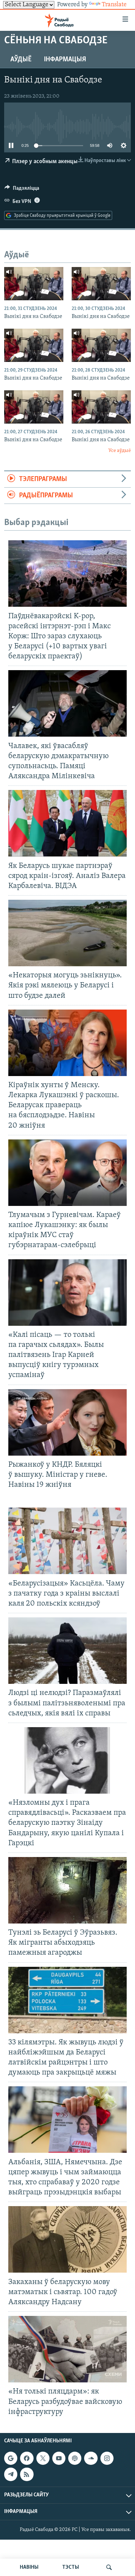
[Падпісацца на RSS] (27, 2474)
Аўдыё (21, 60)
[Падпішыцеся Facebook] (27, 2458)
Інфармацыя (65, 60)
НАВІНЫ (29, 2567)
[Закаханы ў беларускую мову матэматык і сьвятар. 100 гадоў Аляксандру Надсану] (67, 2239)
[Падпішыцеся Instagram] (107, 2458)
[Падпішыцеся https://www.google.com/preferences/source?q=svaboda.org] (11, 2458)
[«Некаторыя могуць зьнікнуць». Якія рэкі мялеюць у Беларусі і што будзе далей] (67, 933)
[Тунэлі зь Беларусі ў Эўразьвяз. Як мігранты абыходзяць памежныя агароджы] (67, 1890)
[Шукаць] (109, 2567)
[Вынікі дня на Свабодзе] (34, 284)
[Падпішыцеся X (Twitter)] (43, 2458)
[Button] (22, 190)
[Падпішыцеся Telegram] (11, 2474)
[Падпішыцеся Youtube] (59, 2458)
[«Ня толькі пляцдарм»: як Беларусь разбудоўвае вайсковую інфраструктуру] (67, 2349)
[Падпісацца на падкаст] (75, 2458)
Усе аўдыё (120, 451)
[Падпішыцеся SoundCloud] (91, 2458)
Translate (114, 5)
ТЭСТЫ (71, 2567)
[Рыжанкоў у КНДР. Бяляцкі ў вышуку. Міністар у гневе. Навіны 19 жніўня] (67, 1422)
